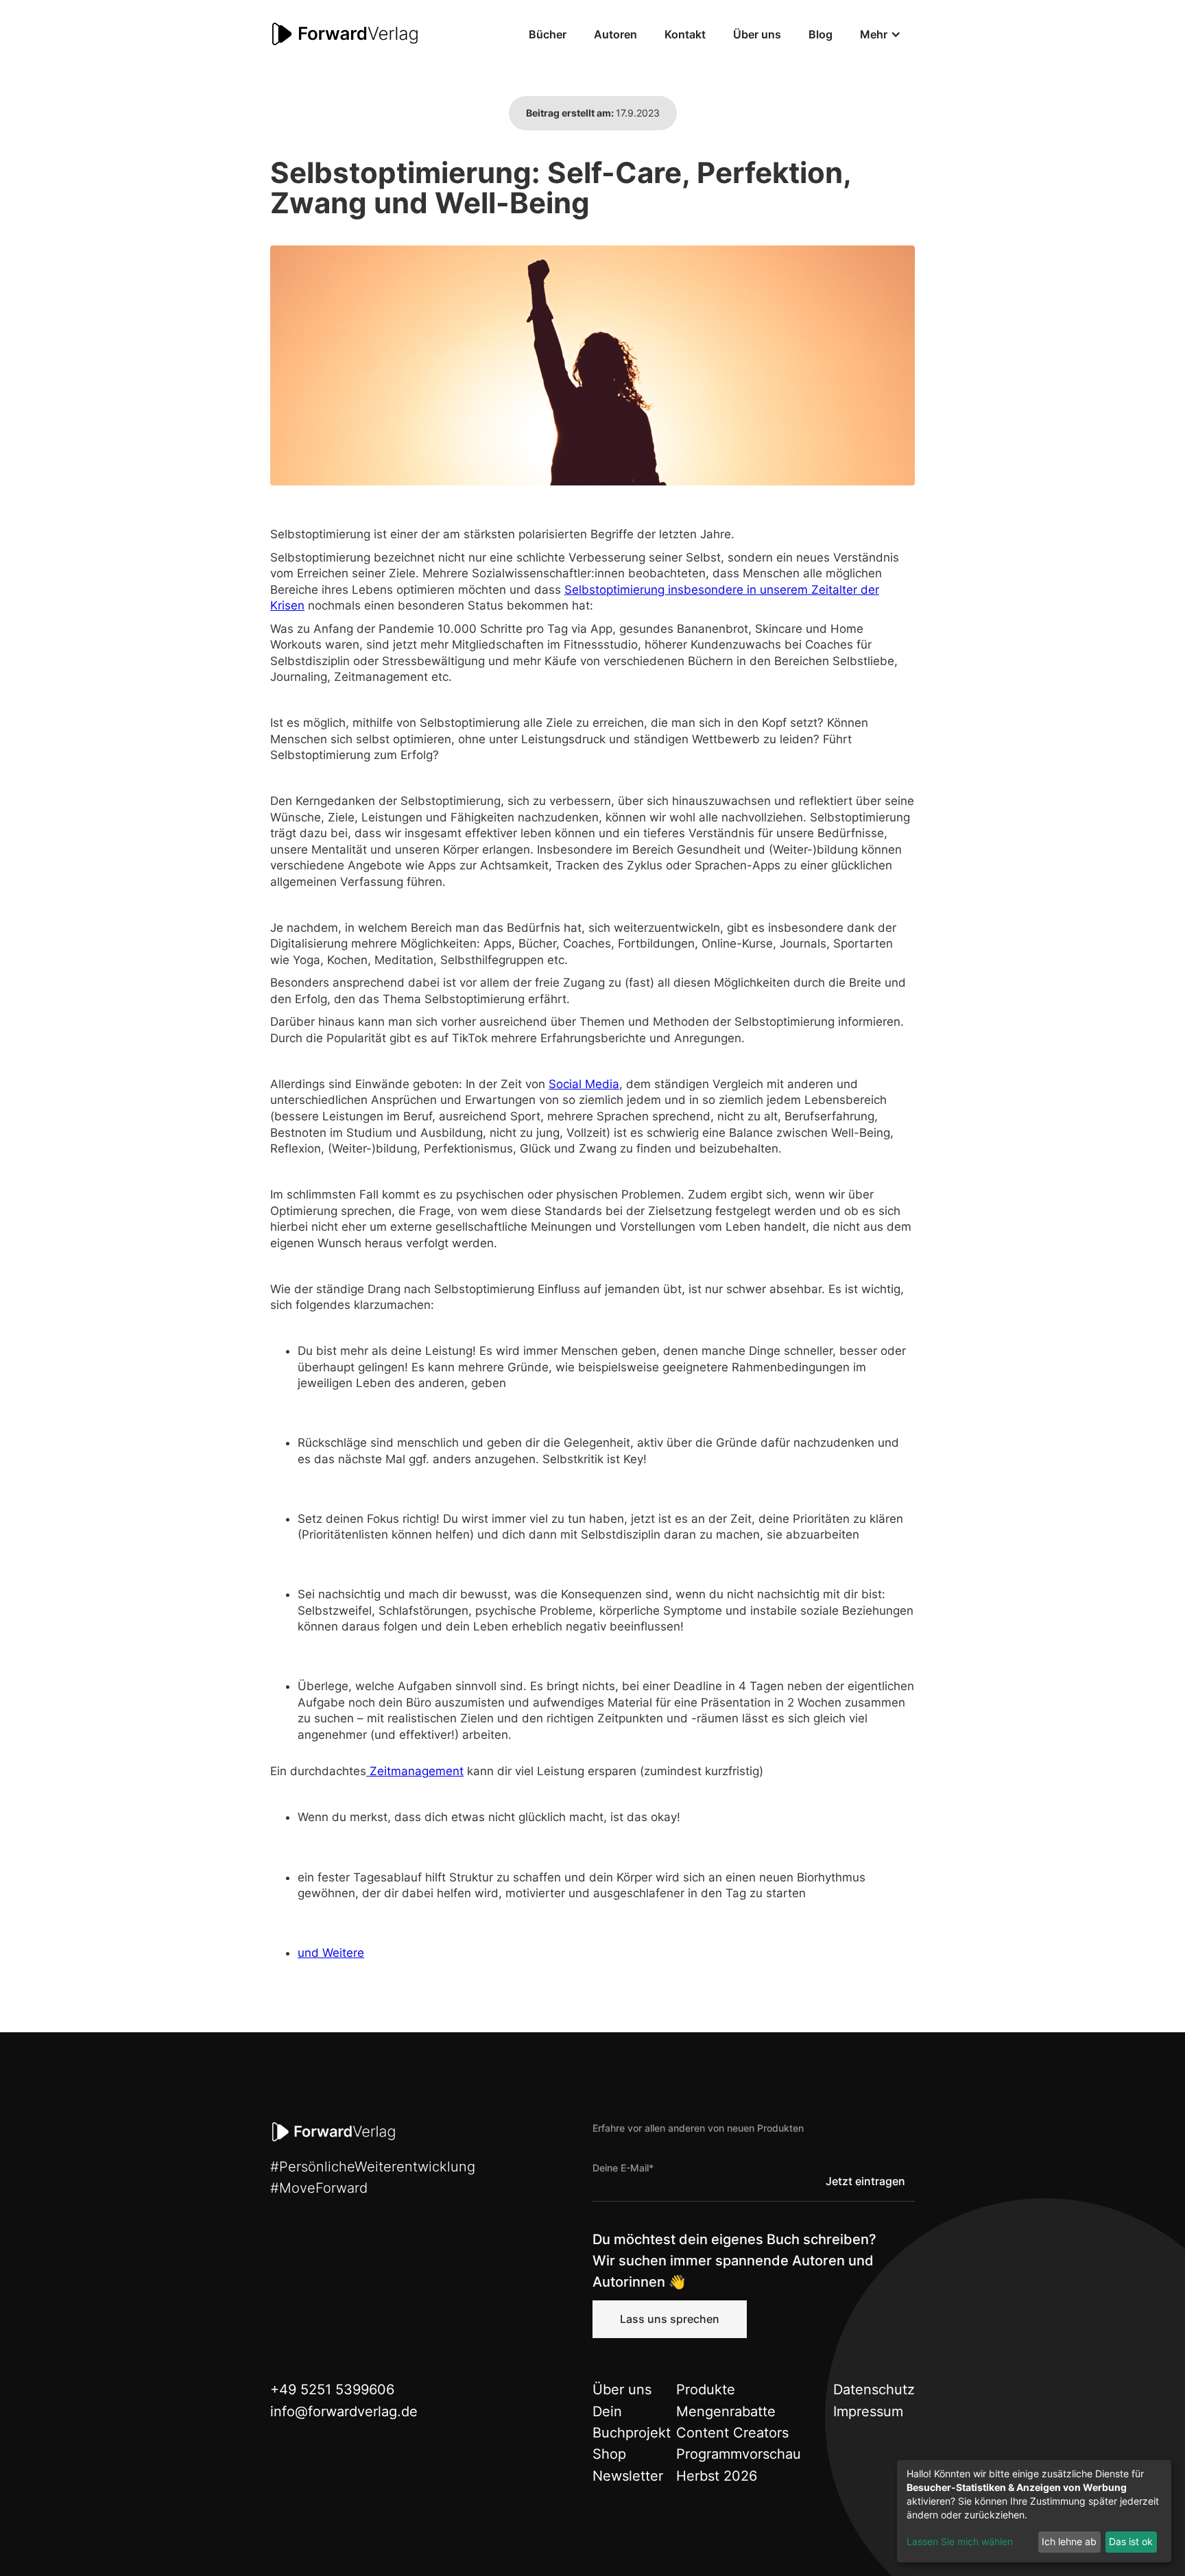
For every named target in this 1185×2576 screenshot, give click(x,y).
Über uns (757, 34)
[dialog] (1034, 2511)
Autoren (615, 34)
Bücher (548, 34)
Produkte (706, 2390)
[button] (881, 34)
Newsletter (628, 2476)
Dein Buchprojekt (632, 2422)
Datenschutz (874, 2390)
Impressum (868, 2411)
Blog (821, 34)
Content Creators (732, 2433)
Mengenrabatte (726, 2411)
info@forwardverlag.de (344, 2411)
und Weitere (331, 1953)
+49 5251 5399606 (332, 2390)
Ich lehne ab (1069, 2541)
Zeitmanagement (415, 1771)
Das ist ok (1131, 2541)
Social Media (584, 1084)
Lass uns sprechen (670, 2319)
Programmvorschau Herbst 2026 (739, 2465)
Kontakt (685, 34)
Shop (609, 2454)
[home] (346, 34)
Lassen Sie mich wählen (960, 2541)
